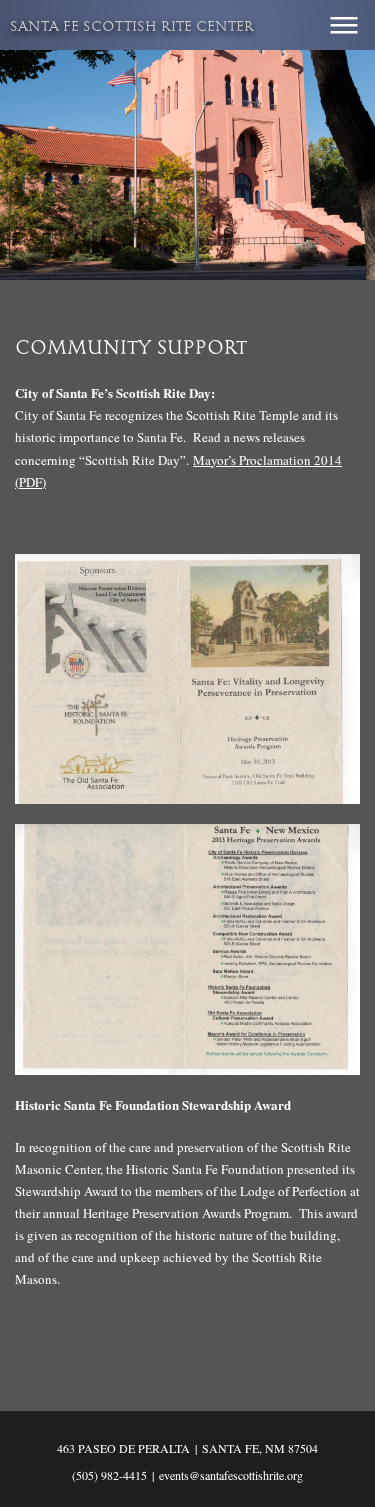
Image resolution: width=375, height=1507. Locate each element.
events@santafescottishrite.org (231, 1475)
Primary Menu (344, 25)
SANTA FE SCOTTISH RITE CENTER (132, 27)
